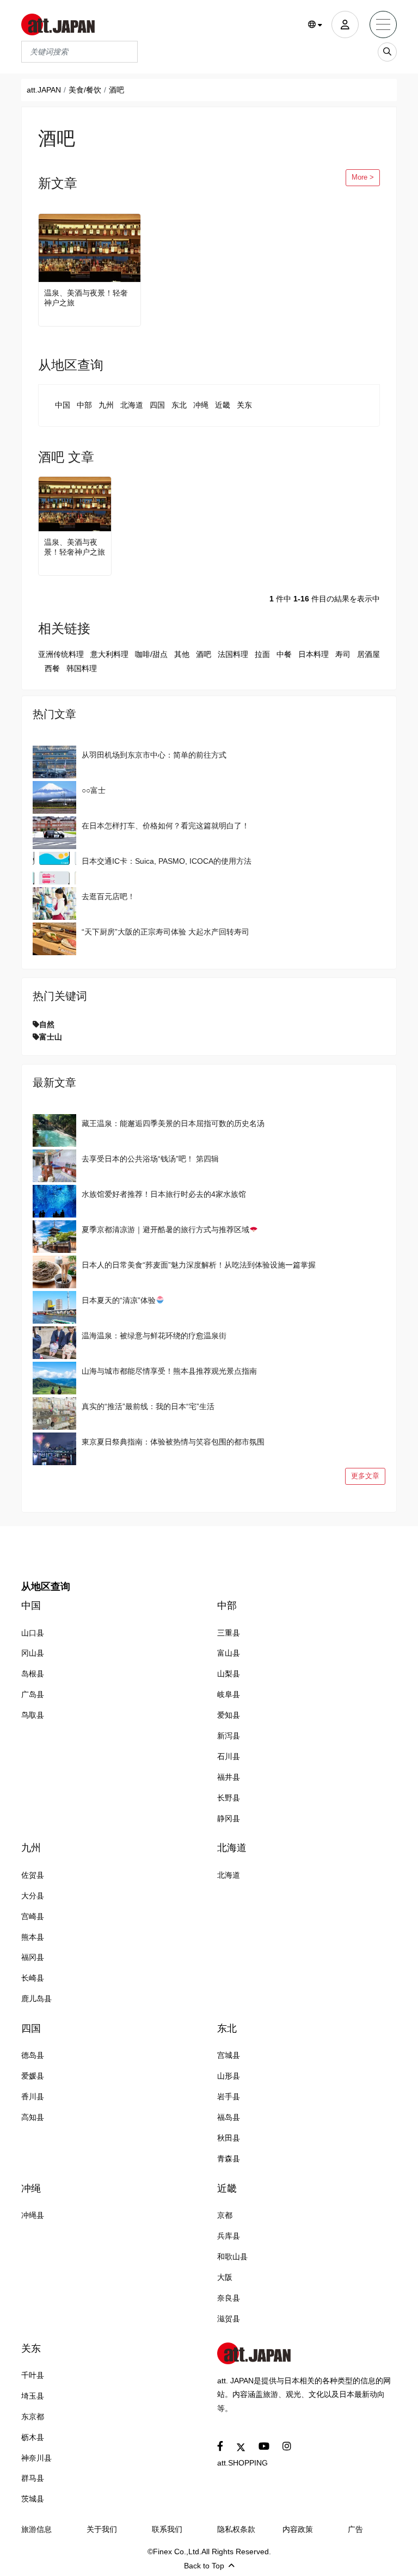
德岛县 (33, 2055)
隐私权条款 (236, 2529)
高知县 (33, 2117)
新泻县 (229, 1736)
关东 (244, 405)
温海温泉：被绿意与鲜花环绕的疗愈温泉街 (154, 1336)
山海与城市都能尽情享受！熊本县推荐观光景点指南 (169, 1371)
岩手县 (229, 2097)
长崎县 (33, 1978)
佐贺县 (33, 1875)
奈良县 (229, 2298)
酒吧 (204, 654)
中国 (63, 405)
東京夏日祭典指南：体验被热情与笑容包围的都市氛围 (173, 1442)
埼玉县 (33, 2396)
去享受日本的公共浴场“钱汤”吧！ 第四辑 (150, 1159)
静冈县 (229, 1818)
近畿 (223, 405)
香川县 (33, 2097)
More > (363, 177)
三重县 (229, 1633)
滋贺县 (229, 2319)
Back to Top (204, 2566)
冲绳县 (33, 2215)
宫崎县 (33, 1916)
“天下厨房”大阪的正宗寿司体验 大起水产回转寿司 (165, 932)
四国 (157, 405)
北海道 (132, 405)
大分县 (33, 1896)
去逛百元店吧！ (108, 896)
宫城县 (229, 2055)
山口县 (33, 1633)
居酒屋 (368, 654)
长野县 (229, 1798)
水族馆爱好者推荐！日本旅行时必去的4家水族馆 (164, 1194)
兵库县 (229, 2236)
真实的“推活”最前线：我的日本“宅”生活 (148, 1406)
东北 (179, 405)
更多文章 (365, 1476)
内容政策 (298, 2529)
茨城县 (33, 2499)
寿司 (343, 654)
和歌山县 (232, 2257)
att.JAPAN (44, 90)
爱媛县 (33, 2076)
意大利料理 (109, 654)
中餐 (284, 654)
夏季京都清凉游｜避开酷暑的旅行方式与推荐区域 (165, 1229)
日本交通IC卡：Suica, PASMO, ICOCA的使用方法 (167, 861)
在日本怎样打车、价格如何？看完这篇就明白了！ (165, 826)
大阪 (225, 2277)
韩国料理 (82, 668)
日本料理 (313, 654)
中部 (84, 405)
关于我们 (102, 2529)
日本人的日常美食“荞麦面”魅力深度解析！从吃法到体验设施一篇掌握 (199, 1265)
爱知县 (229, 1715)
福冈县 (33, 1957)
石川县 (229, 1756)
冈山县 (33, 1653)
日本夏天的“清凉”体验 (119, 1300)
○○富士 (94, 790)
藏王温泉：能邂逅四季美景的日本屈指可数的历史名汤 (173, 1123)
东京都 (33, 2417)
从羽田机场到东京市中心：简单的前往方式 (154, 755)
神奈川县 (36, 2458)
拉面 (262, 654)
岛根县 (33, 1674)
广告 (355, 2529)
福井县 (229, 1777)
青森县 (229, 2159)
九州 (106, 405)
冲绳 (201, 405)
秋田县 (229, 2138)
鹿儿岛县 (36, 1999)
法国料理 (233, 654)
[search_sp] (387, 52)
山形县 (229, 2076)
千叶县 (33, 2375)
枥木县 (33, 2437)
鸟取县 (33, 1715)
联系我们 (167, 2529)
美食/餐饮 (85, 90)
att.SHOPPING (242, 2463)
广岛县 (33, 1694)
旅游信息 (36, 2529)
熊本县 (33, 1937)
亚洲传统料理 (61, 654)
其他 (182, 654)
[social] (220, 2447)
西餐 (52, 668)
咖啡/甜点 (151, 654)
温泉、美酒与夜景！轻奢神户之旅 (86, 298)
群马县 (33, 2478)
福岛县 (229, 2117)
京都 (225, 2215)
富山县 (229, 1653)
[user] (345, 24)
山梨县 (229, 1674)
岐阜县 (229, 1694)
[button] (315, 25)
